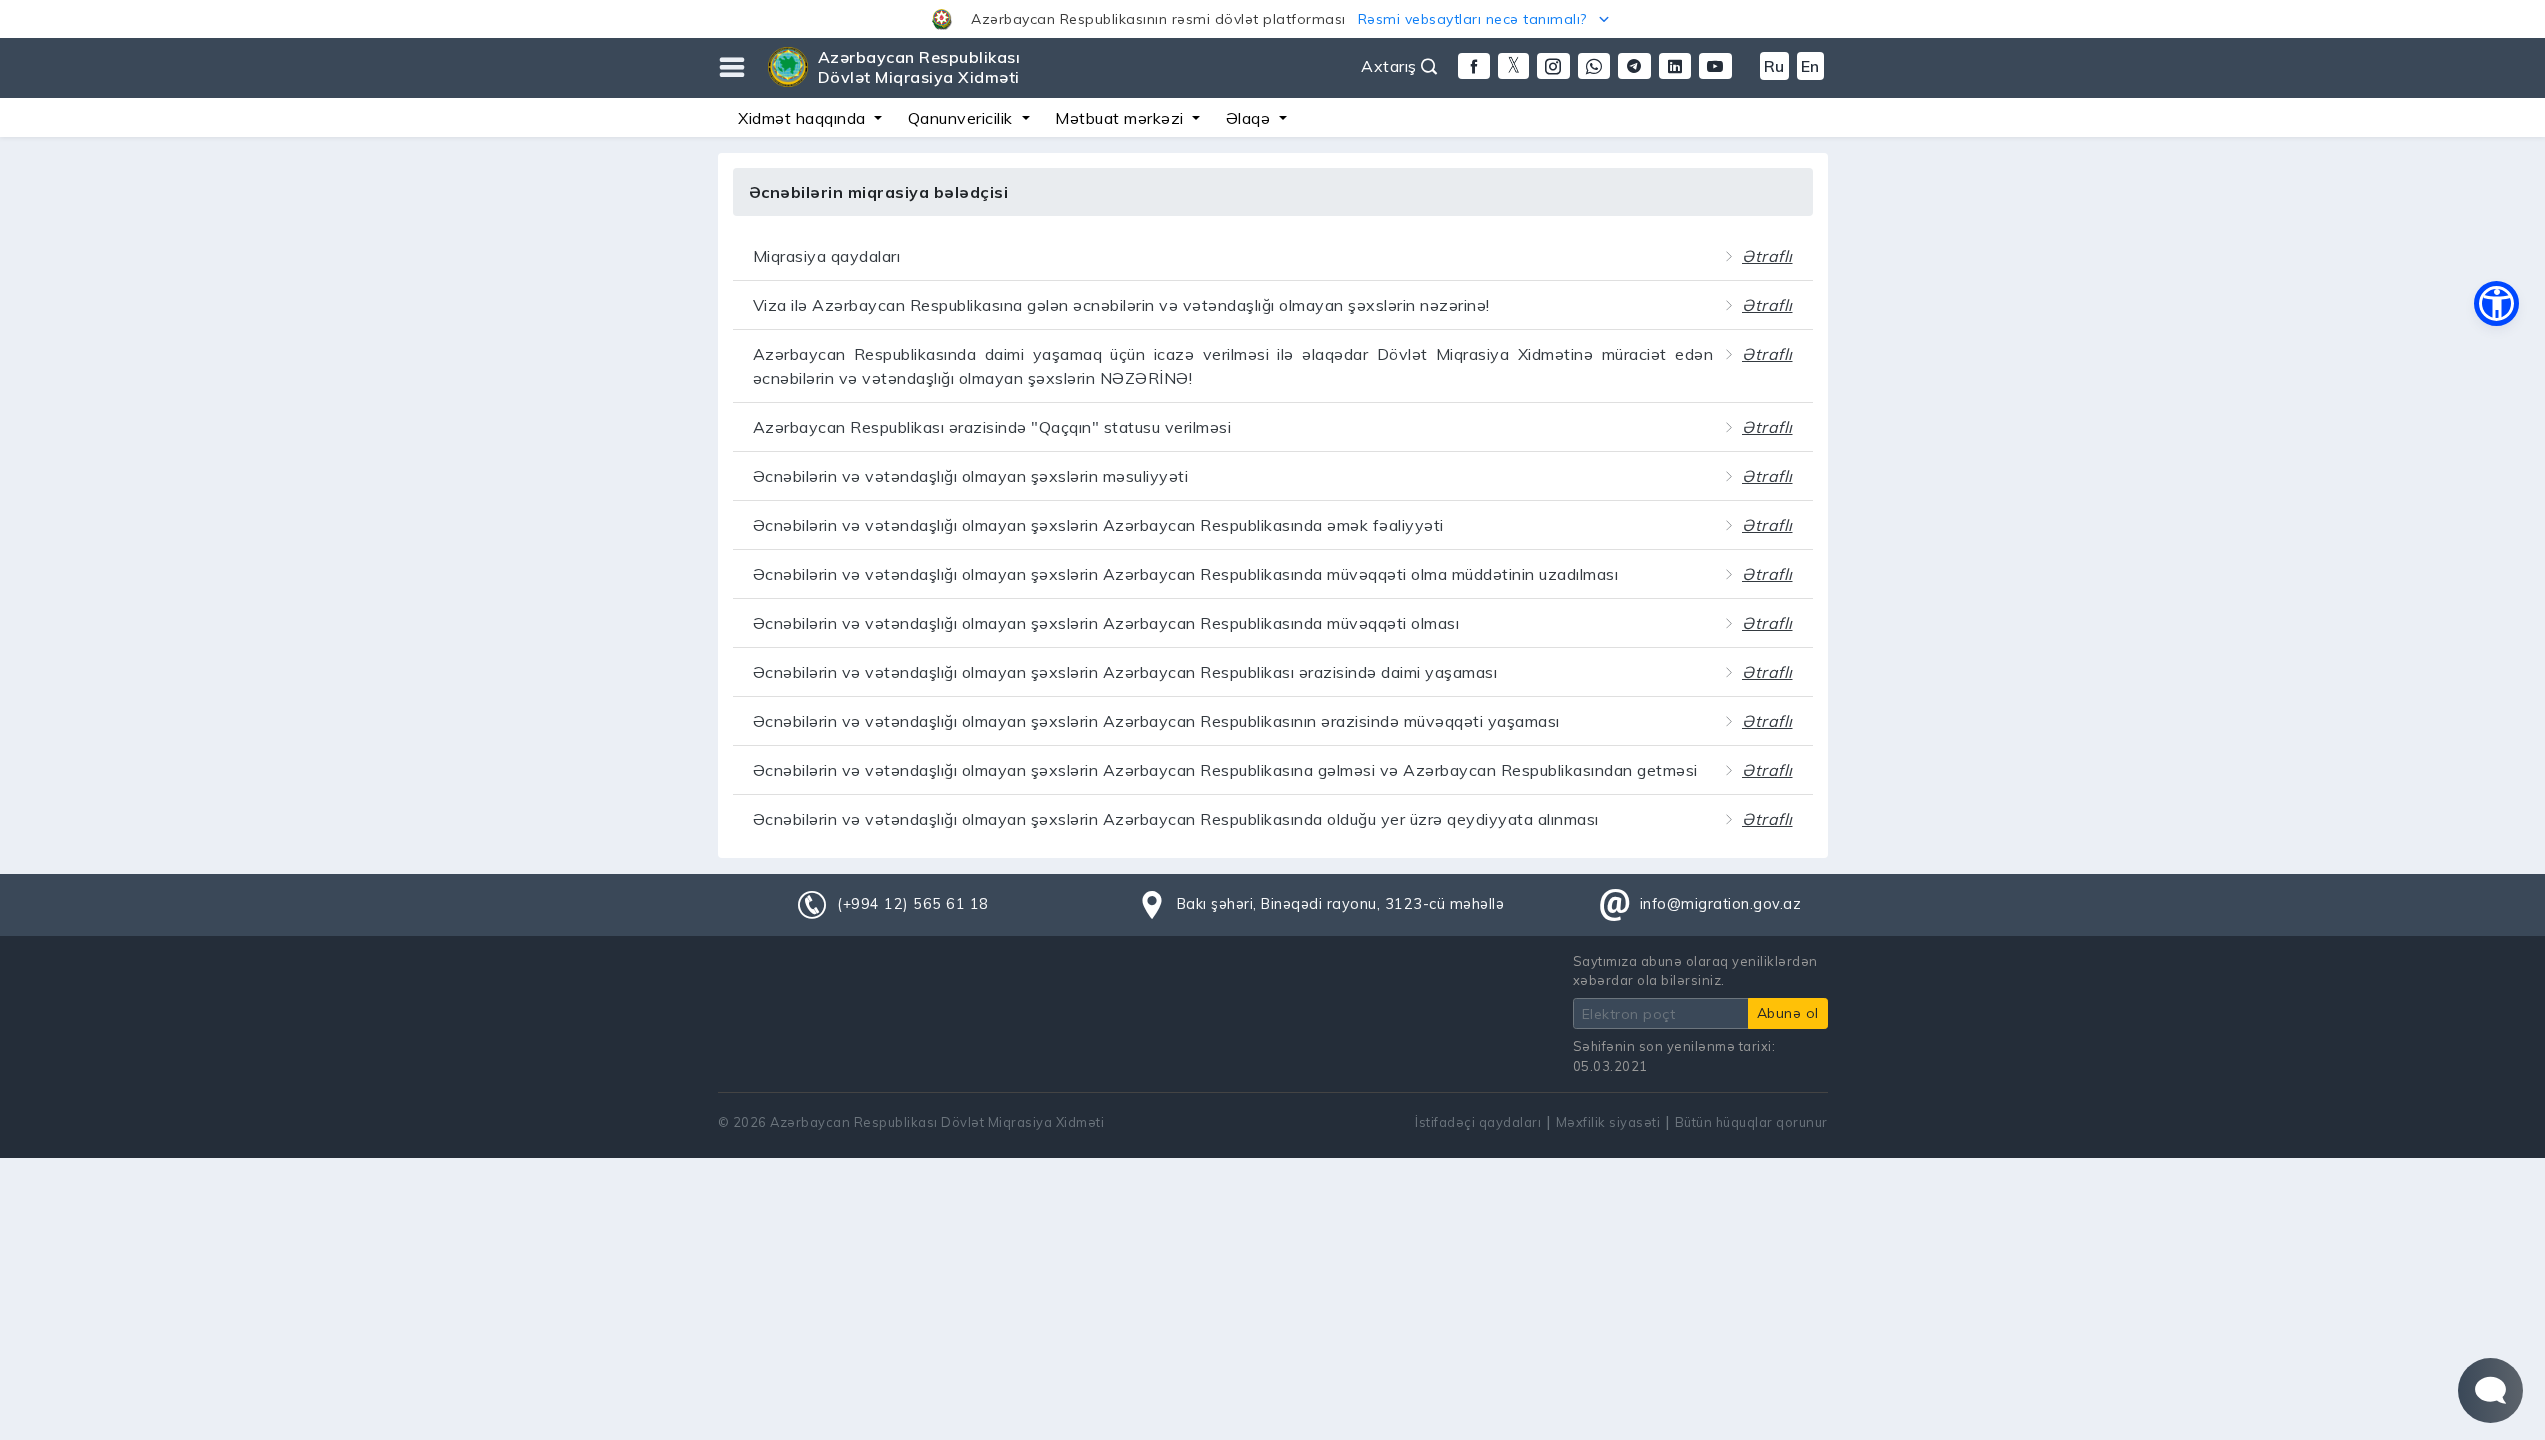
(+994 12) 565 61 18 (913, 904)
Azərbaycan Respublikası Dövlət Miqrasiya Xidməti (919, 67)
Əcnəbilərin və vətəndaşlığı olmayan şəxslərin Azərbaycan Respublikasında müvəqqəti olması (1106, 623)
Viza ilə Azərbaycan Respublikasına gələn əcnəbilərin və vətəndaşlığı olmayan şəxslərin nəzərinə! (1121, 305)
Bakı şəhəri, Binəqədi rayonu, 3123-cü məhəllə (1341, 904)
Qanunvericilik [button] (963, 118)
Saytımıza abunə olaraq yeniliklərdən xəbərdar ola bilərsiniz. (1695, 970)
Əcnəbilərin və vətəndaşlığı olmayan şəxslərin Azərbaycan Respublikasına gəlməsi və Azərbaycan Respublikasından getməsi (1225, 770)
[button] (1272, 19)
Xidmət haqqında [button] (804, 118)
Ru (1774, 66)
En (1810, 66)
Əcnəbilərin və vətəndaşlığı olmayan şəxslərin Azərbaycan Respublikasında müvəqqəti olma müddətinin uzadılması (1186, 574)
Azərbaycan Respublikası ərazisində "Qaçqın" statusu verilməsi (992, 427)
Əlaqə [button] (1250, 118)
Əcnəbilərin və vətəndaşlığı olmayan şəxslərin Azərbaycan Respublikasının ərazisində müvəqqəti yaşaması (1156, 721)
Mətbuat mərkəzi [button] (1121, 118)
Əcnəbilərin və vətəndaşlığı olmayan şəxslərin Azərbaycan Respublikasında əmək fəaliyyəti (1098, 525)
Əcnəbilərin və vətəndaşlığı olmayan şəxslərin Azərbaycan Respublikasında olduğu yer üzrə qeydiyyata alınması (1176, 819)
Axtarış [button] (1391, 66)
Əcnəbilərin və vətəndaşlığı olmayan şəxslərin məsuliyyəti (971, 476)
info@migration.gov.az (1721, 904)
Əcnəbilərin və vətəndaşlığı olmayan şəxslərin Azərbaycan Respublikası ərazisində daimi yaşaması (1125, 672)
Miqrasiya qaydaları (827, 256)
